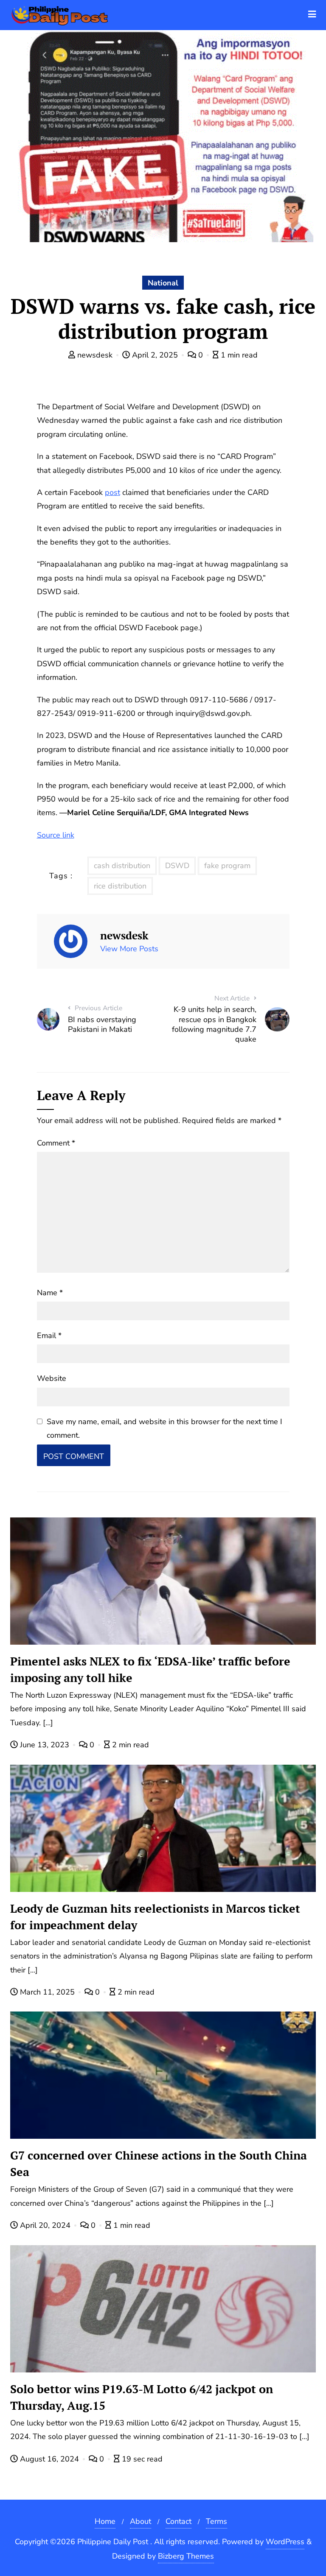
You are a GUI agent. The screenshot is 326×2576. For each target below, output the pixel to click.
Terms (216, 2521)
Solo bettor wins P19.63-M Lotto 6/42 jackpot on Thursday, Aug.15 (142, 2397)
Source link (56, 835)
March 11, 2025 (47, 1992)
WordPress (285, 2542)
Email (49, 1335)
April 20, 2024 (45, 2225)
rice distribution (120, 886)
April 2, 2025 (155, 355)
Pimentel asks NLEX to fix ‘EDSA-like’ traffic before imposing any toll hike (150, 1669)
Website (52, 1378)
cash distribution (122, 866)
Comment (56, 1143)
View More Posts (129, 949)
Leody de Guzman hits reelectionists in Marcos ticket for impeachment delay (155, 1917)
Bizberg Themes (186, 2556)
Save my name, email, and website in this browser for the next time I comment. (164, 1428)
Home (105, 2521)
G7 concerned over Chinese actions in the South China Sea (159, 2164)
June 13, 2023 (45, 1745)
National (163, 283)
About (141, 2521)
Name (50, 1293)
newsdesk (95, 355)
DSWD (177, 866)
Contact (178, 2521)
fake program (227, 866)
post (112, 492)
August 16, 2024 (49, 2459)
